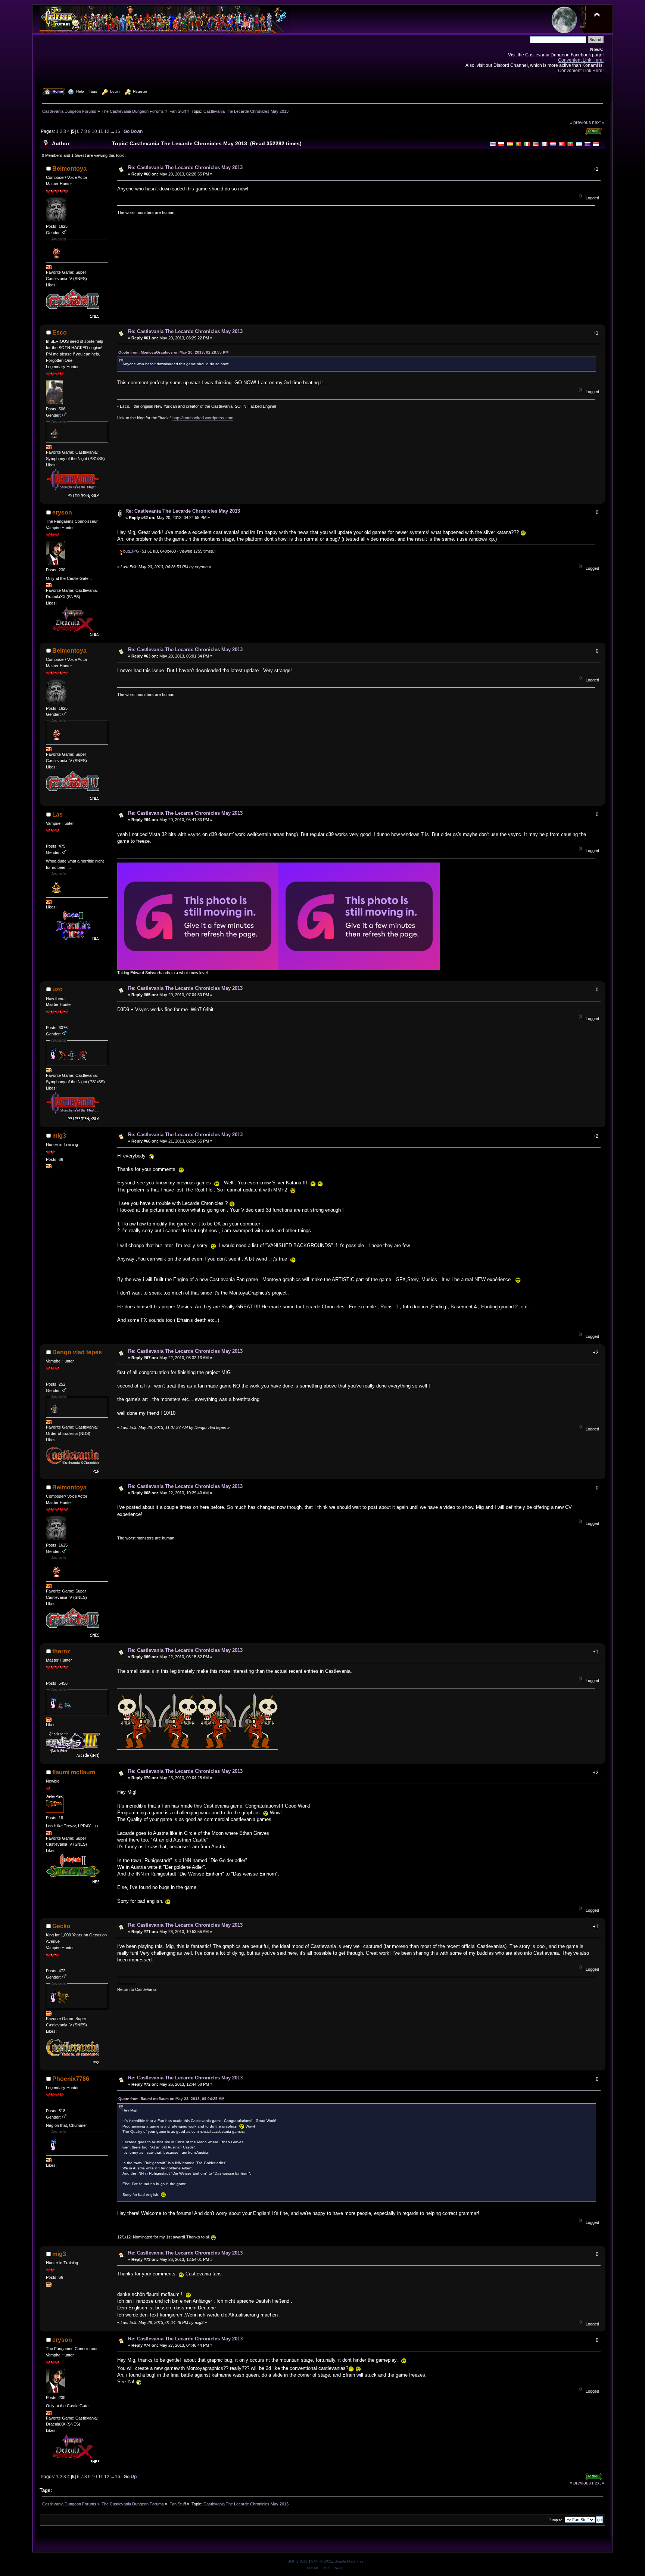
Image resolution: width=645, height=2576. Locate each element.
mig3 (59, 1136)
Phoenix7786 (71, 2079)
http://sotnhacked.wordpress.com (203, 418)
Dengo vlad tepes (77, 1352)
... (113, 131)
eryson (62, 512)
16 (118, 131)
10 (94, 131)
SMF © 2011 (322, 2561)
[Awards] (49, 268)
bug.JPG (131, 551)
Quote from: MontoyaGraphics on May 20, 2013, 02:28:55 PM (173, 352)
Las (57, 815)
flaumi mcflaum (74, 1772)
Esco (60, 333)
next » (598, 122)
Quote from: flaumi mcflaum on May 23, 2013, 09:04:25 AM (171, 2099)
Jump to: (556, 2520)
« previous (580, 122)
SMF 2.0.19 (297, 2561)
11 (101, 131)
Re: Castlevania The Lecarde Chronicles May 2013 (185, 167)
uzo (57, 989)
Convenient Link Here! (581, 60)
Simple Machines (349, 2561)
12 (107, 131)
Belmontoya (69, 169)
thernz (61, 1651)
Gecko (61, 1926)
